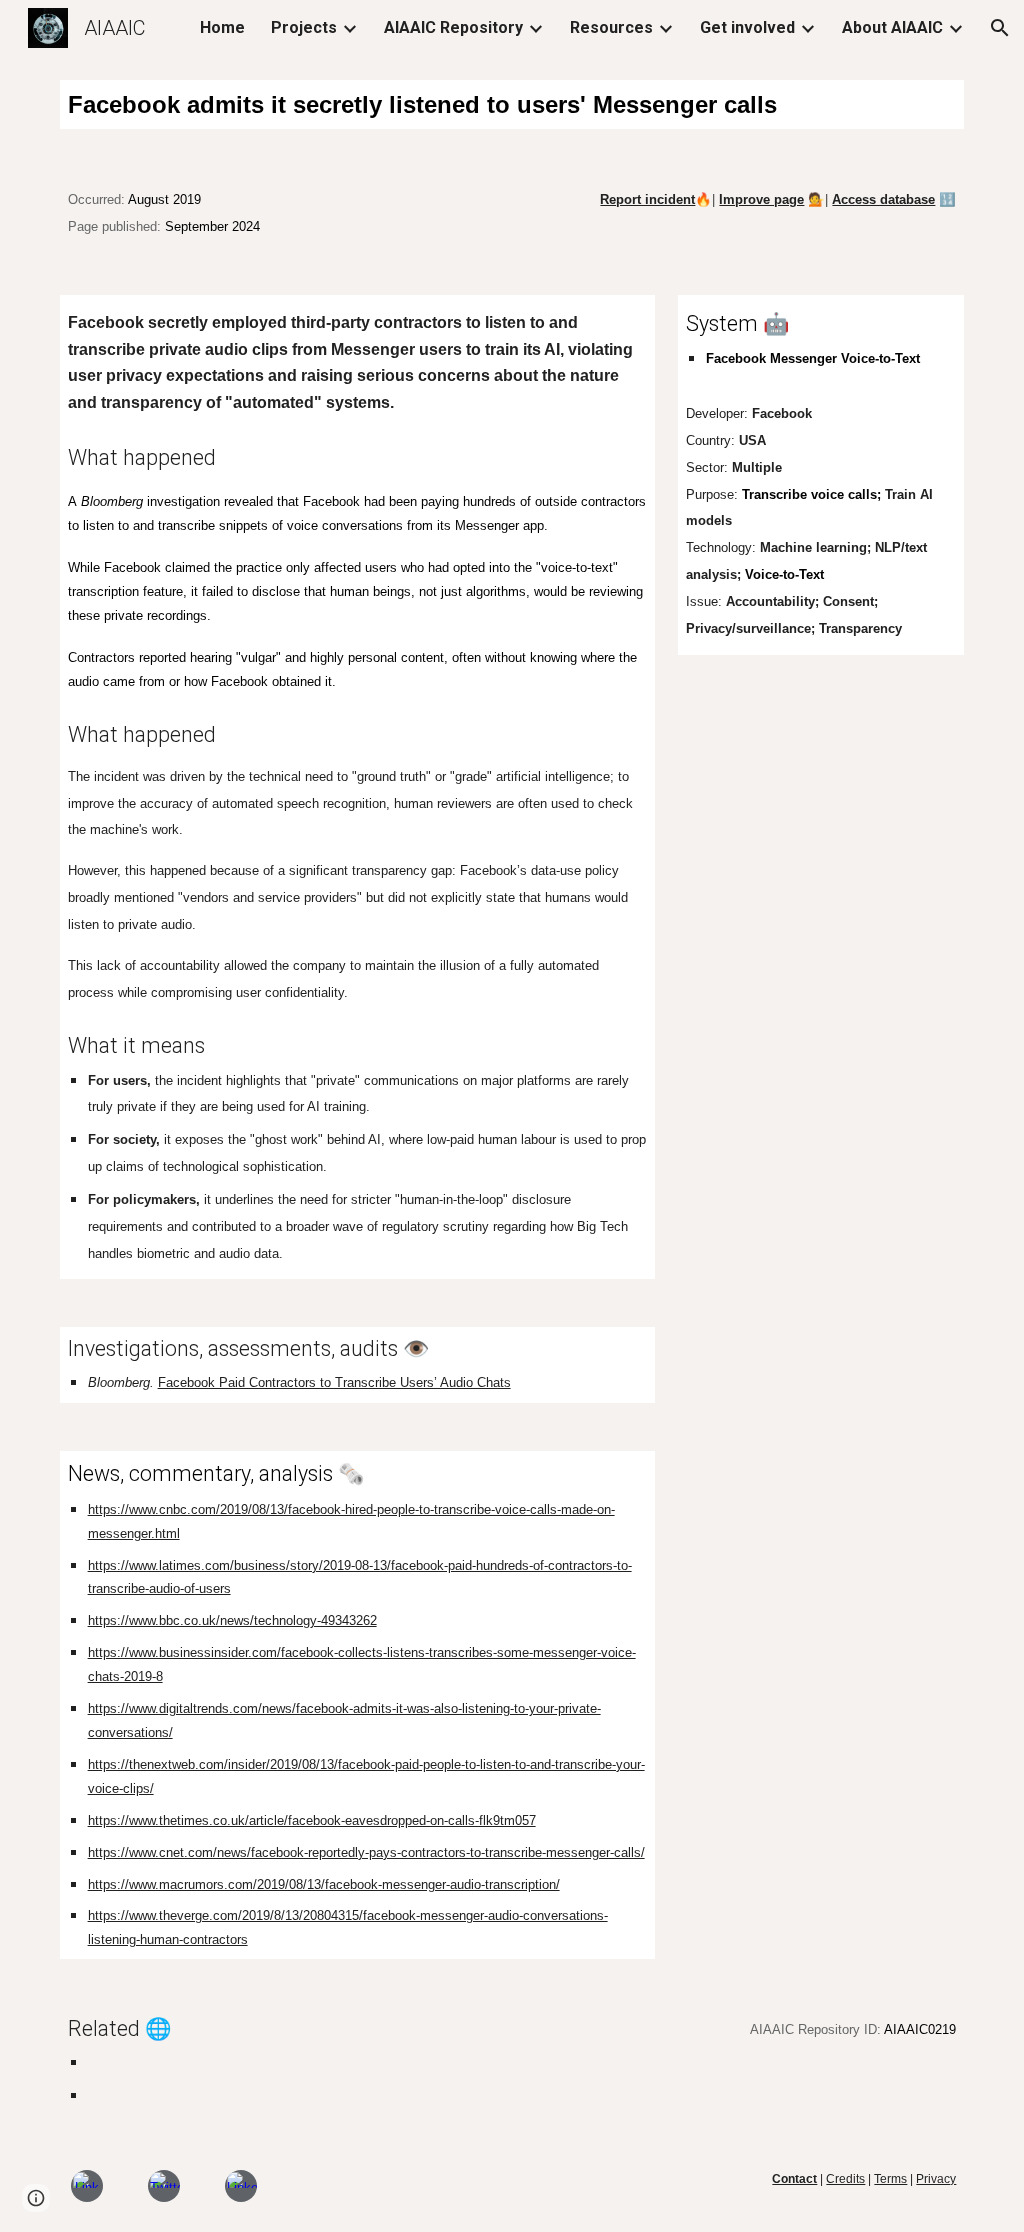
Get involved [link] (747, 27)
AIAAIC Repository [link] (453, 27)
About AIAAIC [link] (892, 27)
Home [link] (222, 27)
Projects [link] (304, 27)
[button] (1000, 28)
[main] (512, 104)
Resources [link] (611, 27)
